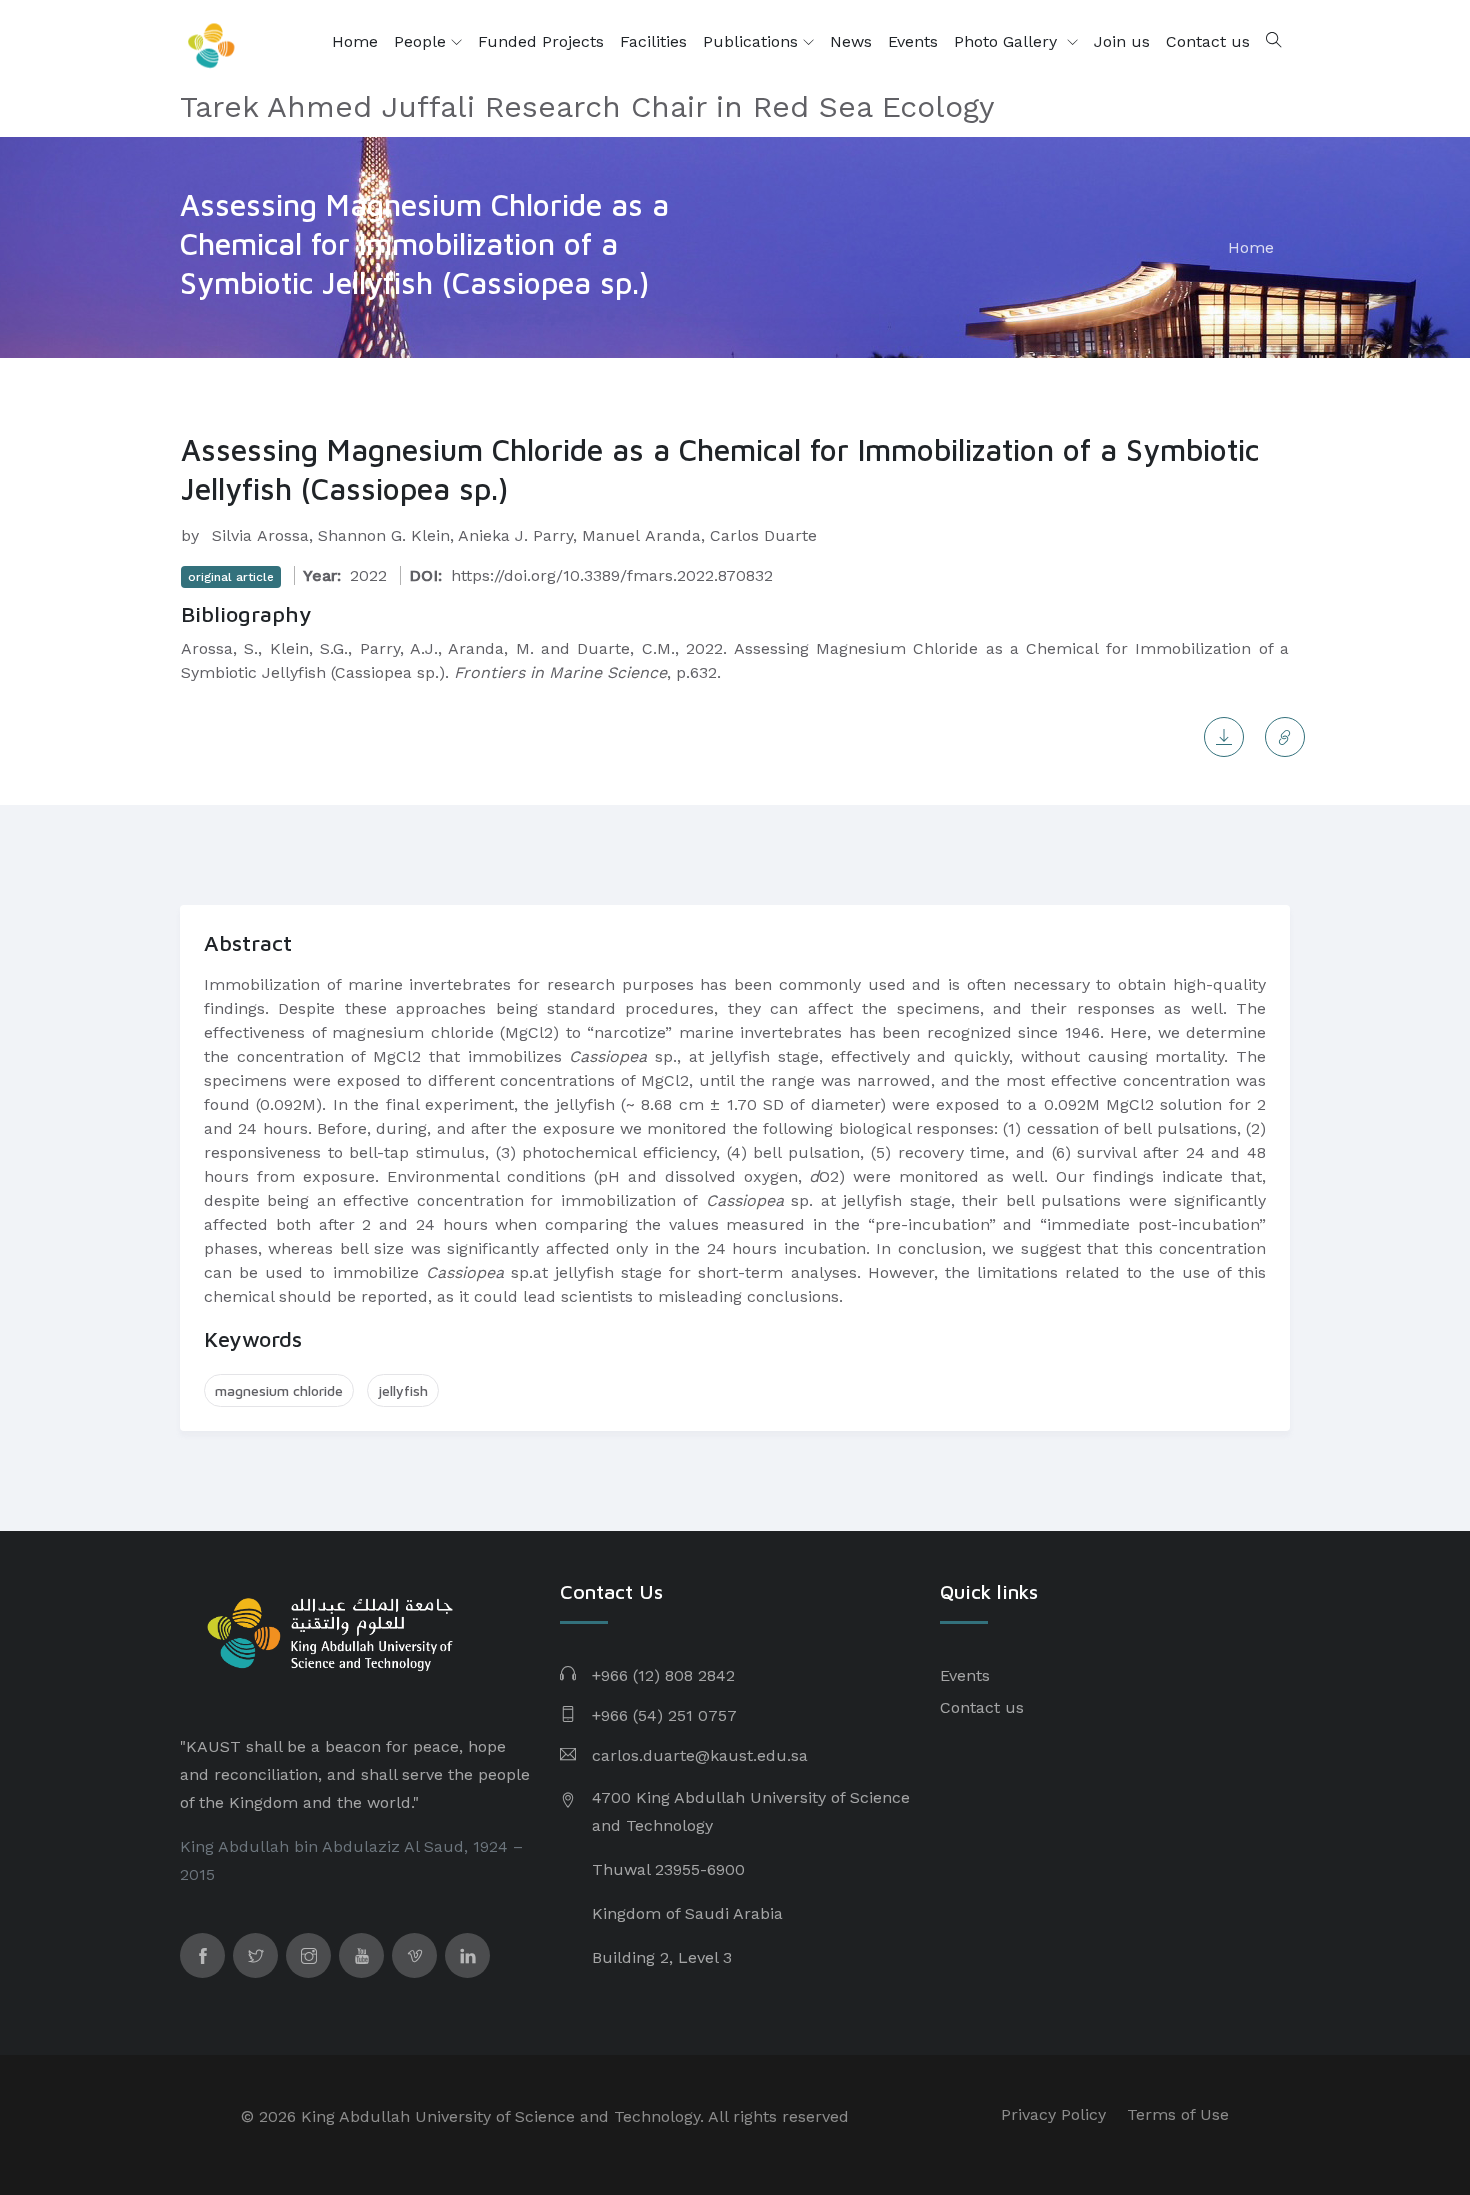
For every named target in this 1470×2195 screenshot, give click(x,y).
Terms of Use (1178, 2114)
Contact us (1208, 41)
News (851, 41)
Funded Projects (541, 41)
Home (355, 41)
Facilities (653, 41)
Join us (1122, 41)
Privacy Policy (1053, 2114)
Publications (753, 41)
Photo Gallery (1008, 41)
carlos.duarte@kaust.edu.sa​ (700, 1755)
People (422, 41)
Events (913, 41)
